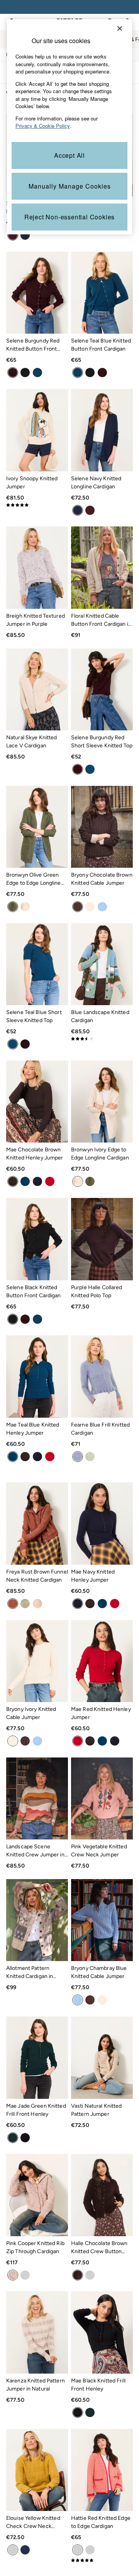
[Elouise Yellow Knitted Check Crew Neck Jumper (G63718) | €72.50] (37, 2470)
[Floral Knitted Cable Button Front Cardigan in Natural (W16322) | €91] (102, 567)
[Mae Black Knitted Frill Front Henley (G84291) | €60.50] (102, 2332)
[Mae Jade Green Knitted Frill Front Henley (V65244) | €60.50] (37, 2057)
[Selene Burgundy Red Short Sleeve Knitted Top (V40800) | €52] (102, 689)
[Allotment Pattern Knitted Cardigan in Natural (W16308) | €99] (37, 1920)
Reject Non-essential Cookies (69, 217)
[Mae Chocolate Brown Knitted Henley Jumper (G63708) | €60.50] (37, 1102)
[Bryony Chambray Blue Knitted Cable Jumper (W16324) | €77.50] (102, 1920)
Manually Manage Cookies (70, 186)
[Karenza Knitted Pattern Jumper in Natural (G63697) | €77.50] (37, 2332)
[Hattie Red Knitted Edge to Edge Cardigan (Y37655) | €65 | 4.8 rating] (102, 2560)
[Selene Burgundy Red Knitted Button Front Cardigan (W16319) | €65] (37, 293)
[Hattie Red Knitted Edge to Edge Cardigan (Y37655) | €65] (102, 2470)
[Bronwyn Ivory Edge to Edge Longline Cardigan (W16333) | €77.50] (102, 1102)
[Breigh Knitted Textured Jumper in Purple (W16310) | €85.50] (37, 567)
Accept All (69, 155)
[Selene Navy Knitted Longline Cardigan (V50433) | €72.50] (102, 430)
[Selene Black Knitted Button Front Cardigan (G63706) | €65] (37, 1239)
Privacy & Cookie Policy (43, 126)
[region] (69, 127)
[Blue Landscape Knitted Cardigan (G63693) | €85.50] (102, 964)
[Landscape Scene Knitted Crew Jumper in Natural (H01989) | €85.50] (37, 1798)
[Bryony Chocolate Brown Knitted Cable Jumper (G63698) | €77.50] (102, 827)
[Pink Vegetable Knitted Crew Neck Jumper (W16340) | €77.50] (102, 1798)
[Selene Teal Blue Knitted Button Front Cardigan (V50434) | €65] (102, 293)
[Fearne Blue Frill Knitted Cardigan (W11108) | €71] (102, 1376)
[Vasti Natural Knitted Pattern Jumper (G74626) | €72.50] (102, 2057)
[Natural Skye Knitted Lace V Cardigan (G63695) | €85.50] (37, 689)
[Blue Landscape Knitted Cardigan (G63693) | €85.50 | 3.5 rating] (102, 1039)
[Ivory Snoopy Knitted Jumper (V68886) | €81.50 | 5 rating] (37, 505)
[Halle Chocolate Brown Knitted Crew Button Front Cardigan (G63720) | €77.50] (102, 2195)
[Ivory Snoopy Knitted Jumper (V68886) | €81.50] (37, 430)
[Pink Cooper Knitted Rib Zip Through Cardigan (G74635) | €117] (37, 2195)
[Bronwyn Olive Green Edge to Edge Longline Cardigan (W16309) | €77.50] (37, 827)
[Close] (120, 28)
